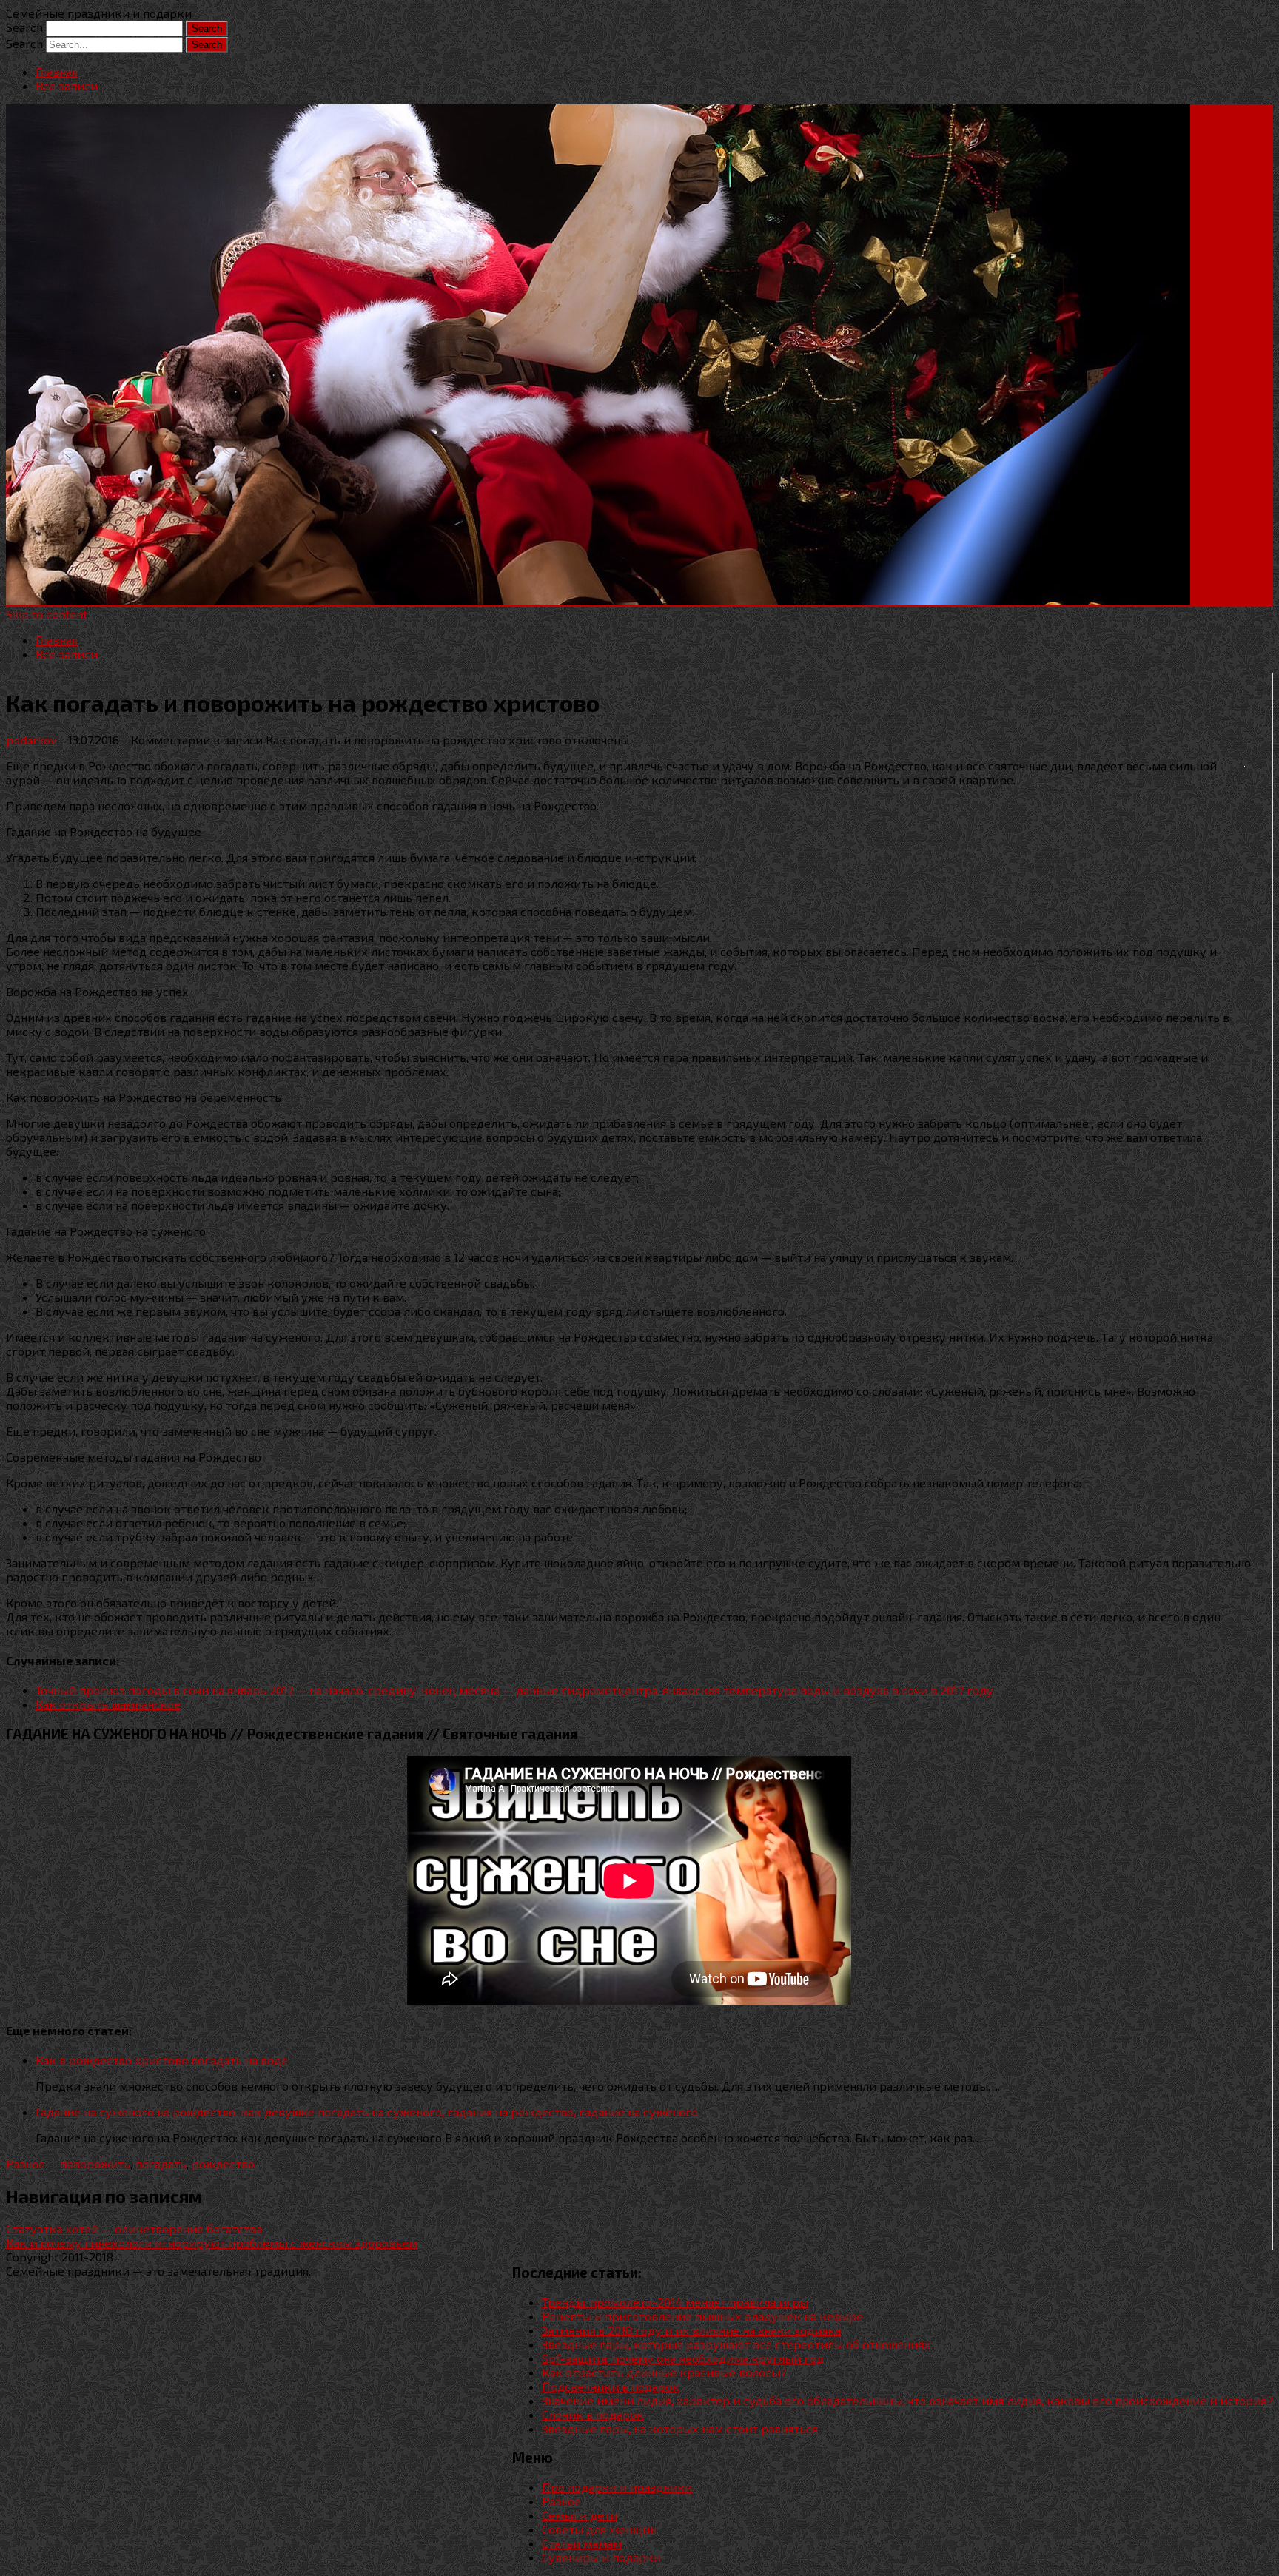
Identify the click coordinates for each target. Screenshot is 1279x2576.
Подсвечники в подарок (611, 2386)
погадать (161, 2163)
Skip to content (47, 614)
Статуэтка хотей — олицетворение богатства (134, 2229)
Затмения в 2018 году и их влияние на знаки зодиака (691, 2330)
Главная (57, 71)
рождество (223, 2163)
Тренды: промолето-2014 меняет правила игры (675, 2302)
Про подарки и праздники (617, 2487)
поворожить (95, 2163)
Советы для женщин (599, 2529)
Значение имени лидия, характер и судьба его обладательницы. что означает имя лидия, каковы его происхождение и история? (907, 2400)
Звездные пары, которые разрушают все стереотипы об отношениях (736, 2344)
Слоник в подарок (593, 2414)
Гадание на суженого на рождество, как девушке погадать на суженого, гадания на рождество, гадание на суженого (367, 2112)
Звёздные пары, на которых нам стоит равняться (680, 2428)
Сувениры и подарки (601, 2557)
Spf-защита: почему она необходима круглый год (683, 2358)
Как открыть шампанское (108, 1704)
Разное (26, 2163)
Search (24, 27)
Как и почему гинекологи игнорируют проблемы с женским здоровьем (212, 2243)
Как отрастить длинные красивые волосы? (664, 2372)
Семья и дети (580, 2515)
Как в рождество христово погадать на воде (162, 2060)
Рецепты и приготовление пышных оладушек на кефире (702, 2316)
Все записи (67, 85)
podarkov (31, 740)
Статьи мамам (582, 2543)
